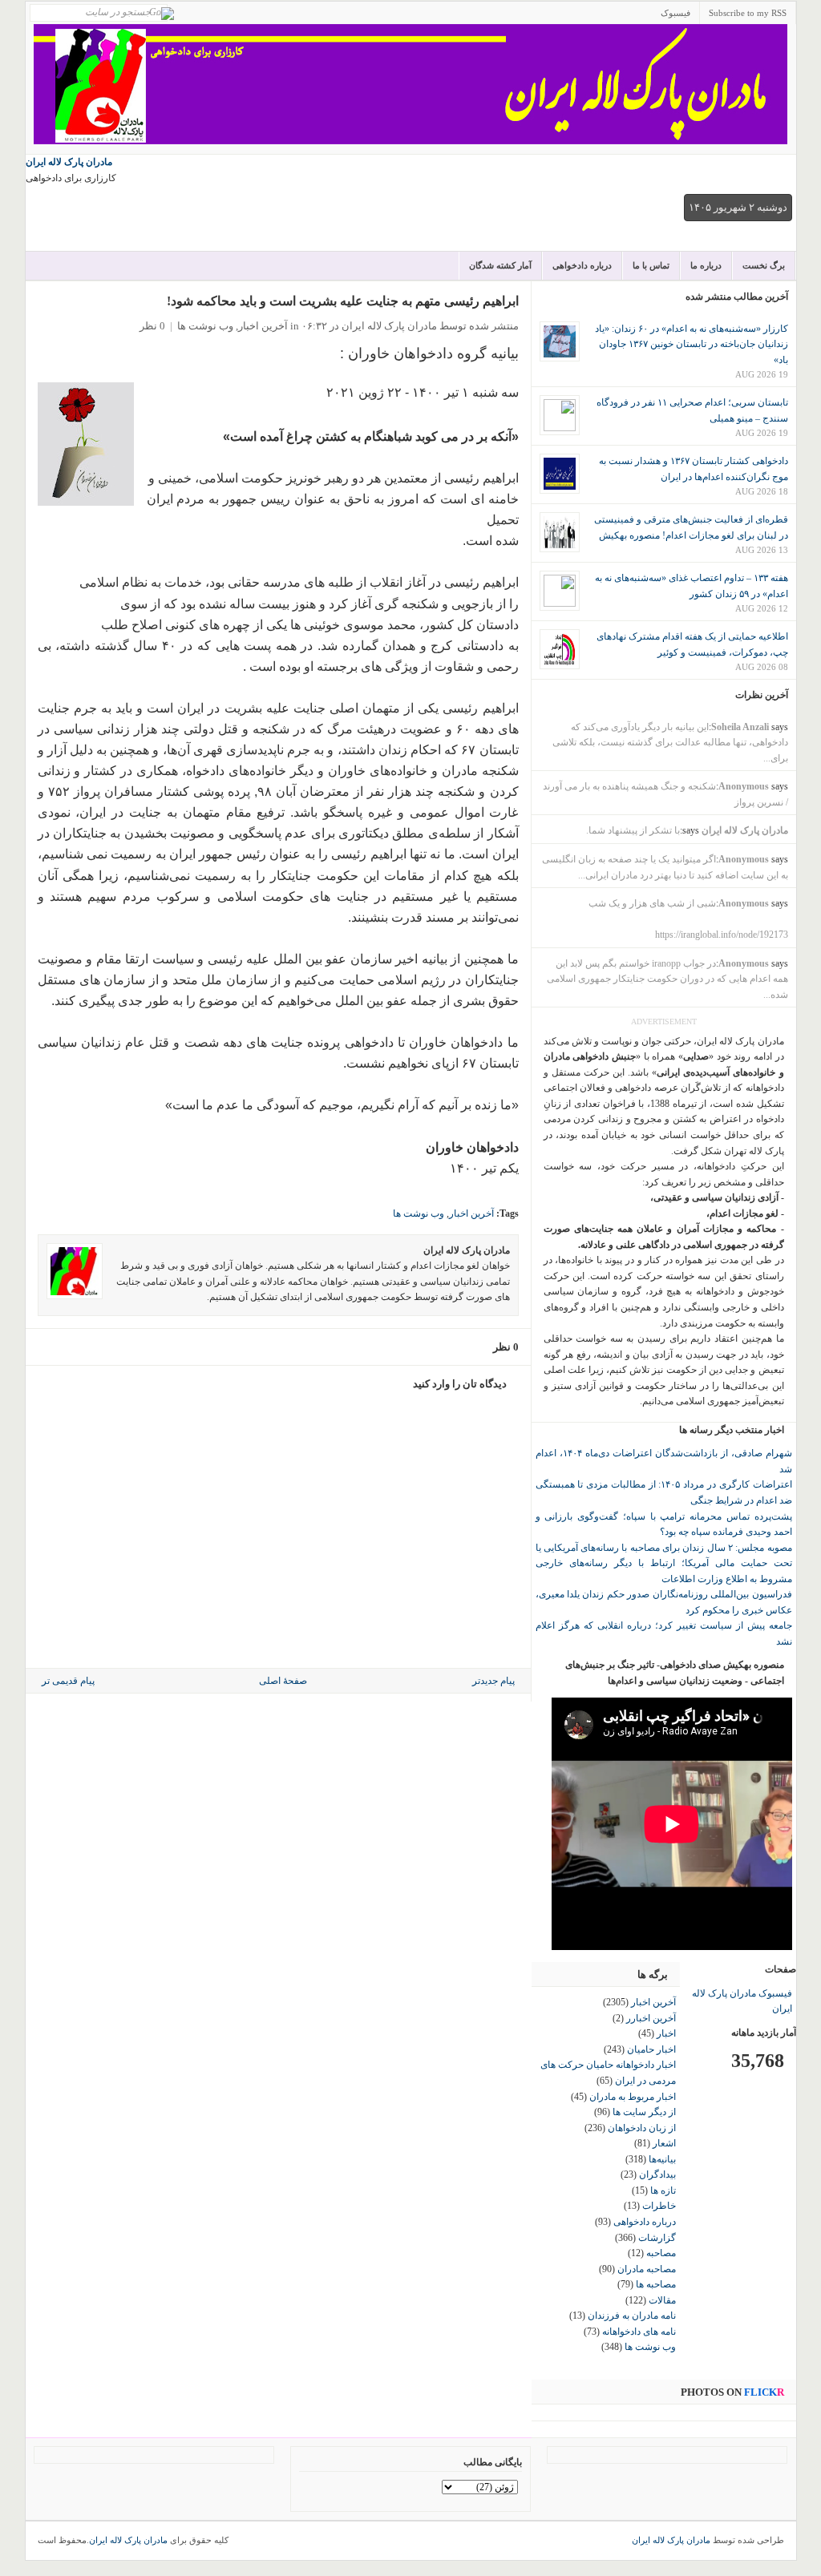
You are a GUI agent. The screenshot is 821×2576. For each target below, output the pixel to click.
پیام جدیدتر (493, 1681)
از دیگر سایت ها (644, 2112)
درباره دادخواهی (582, 265)
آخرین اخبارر (651, 2018)
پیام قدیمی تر (68, 1681)
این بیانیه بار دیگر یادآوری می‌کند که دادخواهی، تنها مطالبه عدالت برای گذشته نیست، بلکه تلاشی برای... (670, 743)
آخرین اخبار (263, 326)
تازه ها (663, 2190)
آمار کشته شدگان (500, 265)
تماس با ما (651, 265)
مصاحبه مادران (647, 2269)
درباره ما (706, 265)
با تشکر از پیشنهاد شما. (633, 830)
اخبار (666, 2033)
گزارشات (657, 2238)
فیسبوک (675, 13)
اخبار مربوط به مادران (633, 2097)
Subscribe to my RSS (748, 13)
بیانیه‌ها (662, 2159)
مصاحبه (661, 2253)
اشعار (664, 2143)
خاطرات (659, 2206)
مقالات (662, 2300)
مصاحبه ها (656, 2284)
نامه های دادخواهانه (639, 2332)
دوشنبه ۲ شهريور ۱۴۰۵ (738, 207)
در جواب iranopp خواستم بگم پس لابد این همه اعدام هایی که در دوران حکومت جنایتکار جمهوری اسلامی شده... (667, 979)
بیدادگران (657, 2174)
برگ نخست (764, 265)
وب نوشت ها (205, 326)
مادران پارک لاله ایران (69, 162)
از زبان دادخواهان (642, 2128)
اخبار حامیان (651, 2049)
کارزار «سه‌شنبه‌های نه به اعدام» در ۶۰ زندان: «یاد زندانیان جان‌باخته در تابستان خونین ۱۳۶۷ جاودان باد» (692, 344)
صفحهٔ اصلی (283, 1681)
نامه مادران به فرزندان (632, 2316)
